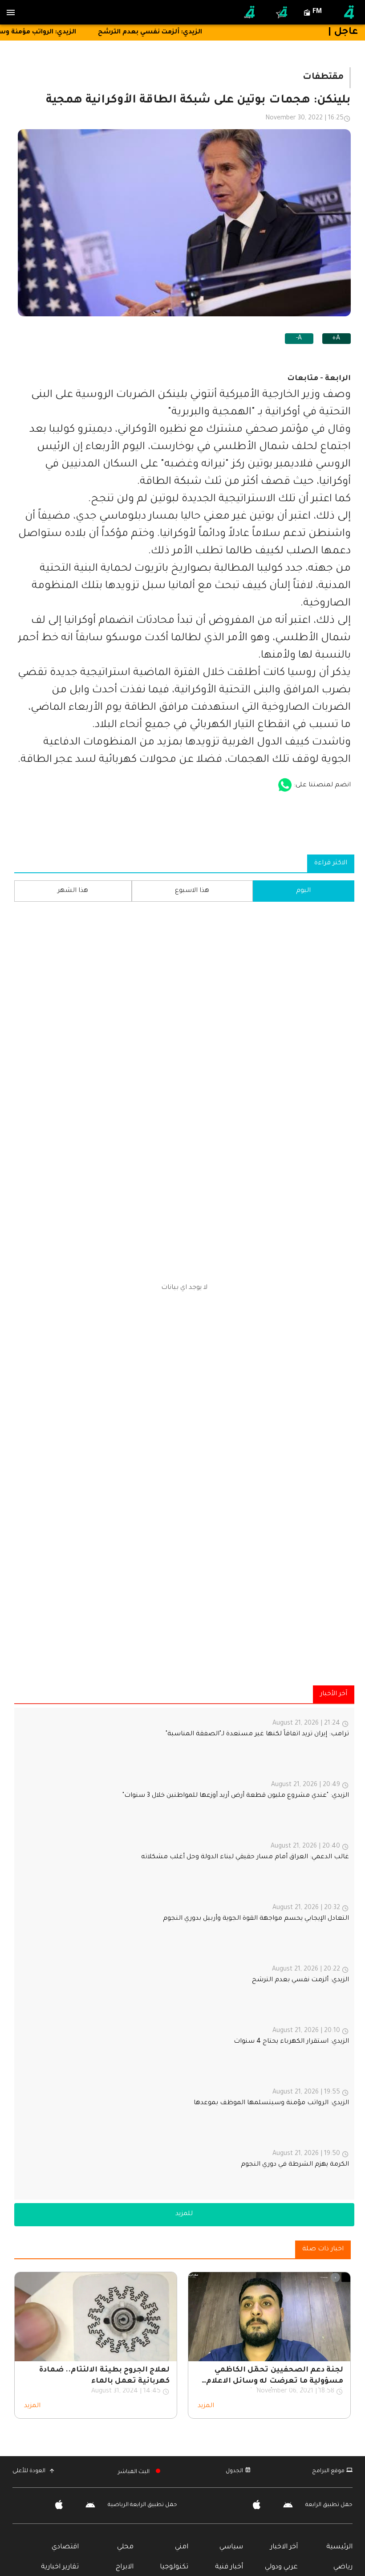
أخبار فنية (229, 2567)
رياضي (343, 2567)
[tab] (304, 891)
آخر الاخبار (284, 2547)
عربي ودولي (281, 2567)
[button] (184, 2215)
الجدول (234, 2471)
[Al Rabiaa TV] (349, 12)
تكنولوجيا (174, 2567)
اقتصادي (65, 2547)
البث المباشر (134, 2472)
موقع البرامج (328, 2471)
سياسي (231, 2547)
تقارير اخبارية (60, 2567)
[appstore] (285, 785)
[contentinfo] (184, 1954)
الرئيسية (339, 2547)
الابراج (125, 2567)
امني (182, 2547)
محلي (125, 2547)
